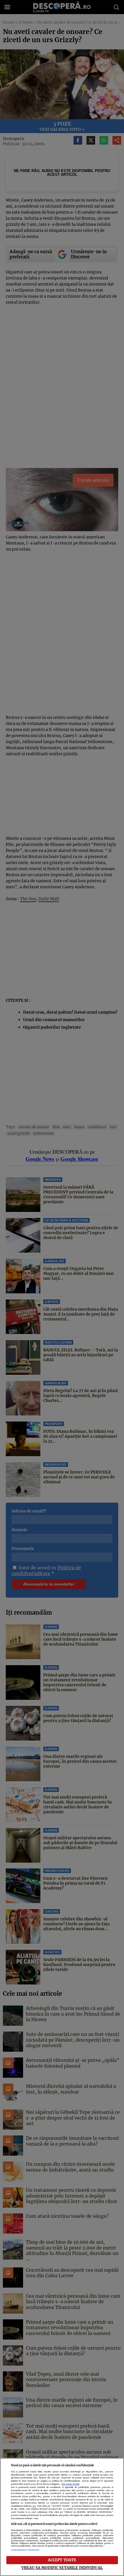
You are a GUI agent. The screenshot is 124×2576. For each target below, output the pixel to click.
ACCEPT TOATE (62, 2560)
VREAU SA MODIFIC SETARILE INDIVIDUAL (62, 2568)
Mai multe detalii (71, 2484)
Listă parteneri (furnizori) (25, 2550)
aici (34, 2506)
